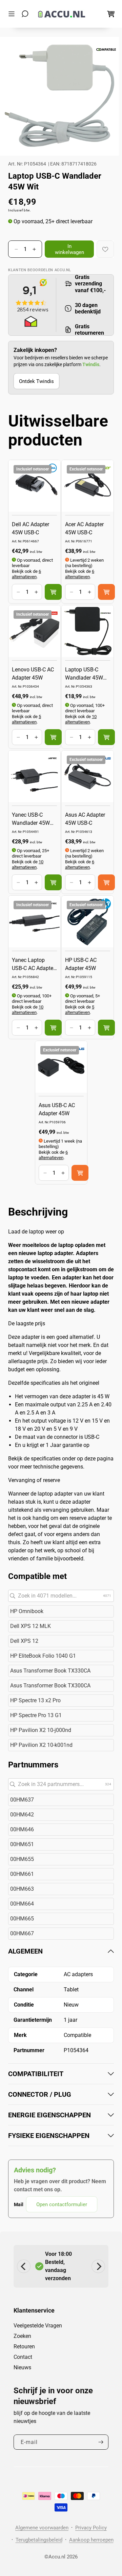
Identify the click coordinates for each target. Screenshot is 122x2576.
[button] (13, 14)
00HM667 (22, 1933)
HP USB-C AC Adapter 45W (81, 964)
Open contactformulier (62, 2204)
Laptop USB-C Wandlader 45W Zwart (84, 674)
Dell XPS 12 (24, 1641)
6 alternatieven (26, 574)
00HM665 (22, 1919)
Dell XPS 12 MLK (30, 1626)
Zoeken (22, 2336)
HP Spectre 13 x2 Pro (35, 1700)
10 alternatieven (81, 719)
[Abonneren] (101, 2442)
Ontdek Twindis (36, 381)
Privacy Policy (91, 2528)
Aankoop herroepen (91, 2540)
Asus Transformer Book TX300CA (50, 1686)
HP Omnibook (27, 1611)
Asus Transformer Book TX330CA (50, 1671)
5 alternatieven (26, 719)
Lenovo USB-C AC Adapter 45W (33, 674)
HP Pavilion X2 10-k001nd (41, 1745)
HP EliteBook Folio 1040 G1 (43, 1656)
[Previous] (24, 2266)
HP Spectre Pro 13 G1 (36, 1715)
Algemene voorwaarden (42, 2528)
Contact (23, 2357)
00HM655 (22, 1859)
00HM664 (22, 1904)
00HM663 (22, 1889)
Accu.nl (57, 2557)
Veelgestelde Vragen (38, 2326)
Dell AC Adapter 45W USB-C (30, 528)
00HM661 (22, 1874)
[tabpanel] (61, 2080)
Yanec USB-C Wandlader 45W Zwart (31, 819)
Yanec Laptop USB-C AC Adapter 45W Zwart (33, 965)
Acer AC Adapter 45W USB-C (84, 528)
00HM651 (22, 1844)
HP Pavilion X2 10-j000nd (41, 1730)
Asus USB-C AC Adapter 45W (57, 1109)
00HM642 (22, 1815)
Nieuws (22, 2367)
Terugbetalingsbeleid (39, 2540)
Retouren (24, 2347)
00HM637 (22, 1800)
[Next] (98, 2266)
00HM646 (22, 1829)
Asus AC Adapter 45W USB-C (85, 819)
